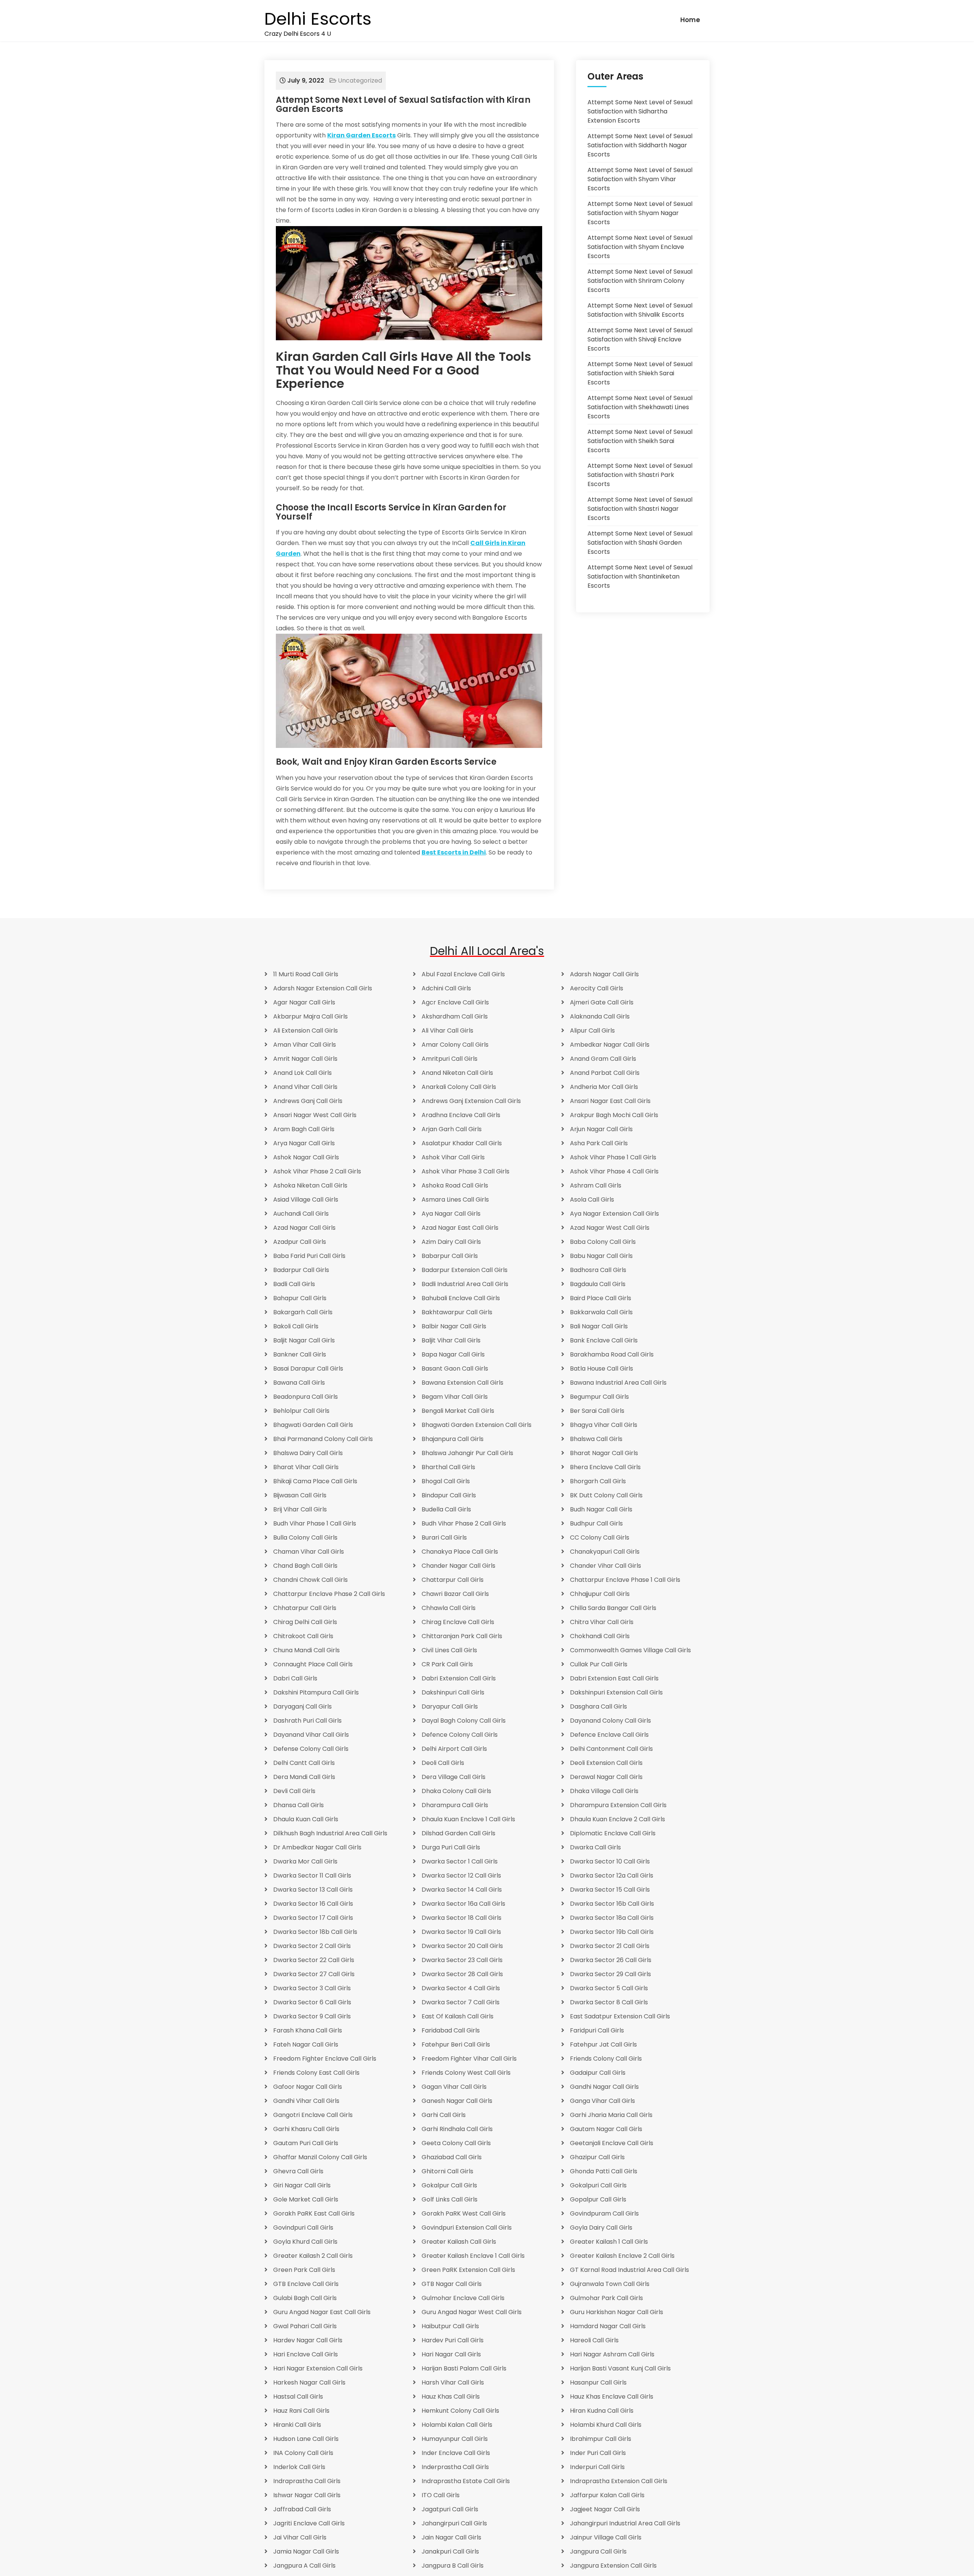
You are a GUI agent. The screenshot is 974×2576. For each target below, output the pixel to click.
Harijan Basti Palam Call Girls (464, 2368)
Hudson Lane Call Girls (306, 2439)
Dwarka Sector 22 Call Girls (314, 1960)
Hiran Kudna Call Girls (602, 2411)
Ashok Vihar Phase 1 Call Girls (613, 1157)
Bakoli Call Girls (296, 1326)
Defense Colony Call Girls (311, 1749)
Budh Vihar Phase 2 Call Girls (464, 1523)
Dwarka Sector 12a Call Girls (612, 1875)
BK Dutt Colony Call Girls (606, 1495)
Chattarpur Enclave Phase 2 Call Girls (329, 1594)
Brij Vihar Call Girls (300, 1509)
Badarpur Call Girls (301, 1270)
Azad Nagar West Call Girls (610, 1228)
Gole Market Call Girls (306, 2199)
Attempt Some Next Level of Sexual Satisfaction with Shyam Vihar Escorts (640, 179)
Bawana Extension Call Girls (462, 1383)
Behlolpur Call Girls (301, 1411)
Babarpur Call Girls (450, 1256)
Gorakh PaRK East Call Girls (314, 2213)
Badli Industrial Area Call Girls (465, 1284)
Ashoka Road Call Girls (455, 1185)
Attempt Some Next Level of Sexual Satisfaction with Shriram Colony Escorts (640, 281)
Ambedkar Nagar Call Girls (610, 1045)
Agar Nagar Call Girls (304, 1002)
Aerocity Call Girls (597, 988)
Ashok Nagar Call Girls (306, 1157)
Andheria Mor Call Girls (604, 1087)
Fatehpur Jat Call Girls (603, 2044)
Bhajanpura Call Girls (453, 1439)
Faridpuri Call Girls (597, 2030)
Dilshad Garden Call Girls (458, 1833)
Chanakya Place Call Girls (460, 1552)
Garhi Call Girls (444, 2115)
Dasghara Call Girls (598, 1706)
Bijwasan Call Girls (300, 1495)
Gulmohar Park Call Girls (606, 2298)
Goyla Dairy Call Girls (601, 2228)
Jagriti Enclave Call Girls (309, 2523)
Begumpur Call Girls (599, 1397)
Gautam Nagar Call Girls (606, 2129)
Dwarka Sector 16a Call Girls (463, 1904)
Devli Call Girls (294, 1791)
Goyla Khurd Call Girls (305, 2242)
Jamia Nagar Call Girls (306, 2551)
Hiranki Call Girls (297, 2425)
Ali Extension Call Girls (306, 1031)
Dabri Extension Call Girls (459, 1678)
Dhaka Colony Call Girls (456, 1791)
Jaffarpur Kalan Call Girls (607, 2495)
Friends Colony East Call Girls (316, 2073)
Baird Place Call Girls (601, 1298)
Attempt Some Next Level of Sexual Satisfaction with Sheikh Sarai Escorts (640, 441)
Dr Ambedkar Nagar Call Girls (317, 1847)
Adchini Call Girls (446, 988)
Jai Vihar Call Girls (300, 2537)
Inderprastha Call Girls (455, 2467)
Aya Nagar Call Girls (451, 1214)
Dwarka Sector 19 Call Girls (461, 1932)
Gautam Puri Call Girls (306, 2143)
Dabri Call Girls (295, 1678)
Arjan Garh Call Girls (452, 1129)
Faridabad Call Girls (451, 2030)
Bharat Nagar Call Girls (604, 1453)
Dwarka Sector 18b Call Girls (315, 1932)
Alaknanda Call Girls (600, 1016)
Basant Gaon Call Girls (455, 1368)
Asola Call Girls (592, 1200)
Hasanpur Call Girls (598, 2382)
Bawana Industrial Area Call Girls (618, 1383)
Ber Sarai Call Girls (597, 1411)
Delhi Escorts (318, 19)
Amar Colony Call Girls (455, 1045)
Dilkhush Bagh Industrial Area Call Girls (330, 1833)
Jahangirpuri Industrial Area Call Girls (625, 2523)
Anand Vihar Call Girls (305, 1087)
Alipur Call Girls (592, 1031)
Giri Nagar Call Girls (302, 2185)
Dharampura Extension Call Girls (618, 1805)
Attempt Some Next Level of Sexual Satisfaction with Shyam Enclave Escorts (640, 247)
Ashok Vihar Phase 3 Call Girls (466, 1171)
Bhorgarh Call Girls (598, 1481)
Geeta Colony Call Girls (456, 2143)
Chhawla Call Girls (449, 1608)
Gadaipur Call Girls (598, 2073)
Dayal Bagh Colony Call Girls (464, 1721)
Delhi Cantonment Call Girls (611, 1749)
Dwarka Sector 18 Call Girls (462, 1918)
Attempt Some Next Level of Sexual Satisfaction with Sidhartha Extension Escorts (640, 111)
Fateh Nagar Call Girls (306, 2044)
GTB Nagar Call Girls (452, 2284)
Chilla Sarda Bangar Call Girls (613, 1608)
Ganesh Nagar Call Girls (457, 2101)
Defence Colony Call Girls (460, 1735)
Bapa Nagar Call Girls (453, 1354)
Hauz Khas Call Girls (451, 2397)
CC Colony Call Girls (600, 1537)
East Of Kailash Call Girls (458, 2016)
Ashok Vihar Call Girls (453, 1157)
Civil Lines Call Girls (449, 1650)
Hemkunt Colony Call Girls (460, 2411)
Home (690, 20)
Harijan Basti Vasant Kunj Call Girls (620, 2368)
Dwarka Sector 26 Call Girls (611, 1960)
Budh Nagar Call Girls (601, 1509)
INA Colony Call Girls (303, 2453)
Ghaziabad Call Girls (452, 2157)
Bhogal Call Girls (446, 1481)
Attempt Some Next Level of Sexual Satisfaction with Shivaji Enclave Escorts (640, 339)
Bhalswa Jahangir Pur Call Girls (467, 1453)
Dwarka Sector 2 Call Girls (312, 1946)
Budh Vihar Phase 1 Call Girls (315, 1523)
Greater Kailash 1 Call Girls (609, 2242)
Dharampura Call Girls (455, 1805)
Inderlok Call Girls (299, 2467)
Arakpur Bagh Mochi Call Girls (614, 1115)
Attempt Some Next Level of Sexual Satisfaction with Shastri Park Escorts (640, 475)
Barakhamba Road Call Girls (612, 1354)
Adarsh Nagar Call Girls (604, 974)
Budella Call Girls (446, 1509)
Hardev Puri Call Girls (453, 2340)
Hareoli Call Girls (594, 2340)
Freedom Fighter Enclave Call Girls (325, 2059)
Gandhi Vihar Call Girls (306, 2101)
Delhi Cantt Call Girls (304, 1763)
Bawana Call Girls (299, 1383)
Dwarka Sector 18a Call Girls (612, 1918)
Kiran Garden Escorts (361, 135)
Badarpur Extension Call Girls (465, 1270)
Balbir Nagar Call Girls (454, 1326)
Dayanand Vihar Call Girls (311, 1735)
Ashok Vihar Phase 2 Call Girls (317, 1171)
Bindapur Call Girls (449, 1495)
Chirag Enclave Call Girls (458, 1622)
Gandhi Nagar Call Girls (604, 2087)
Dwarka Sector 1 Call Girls (460, 1861)
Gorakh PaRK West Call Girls (464, 2213)
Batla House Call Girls (602, 1368)
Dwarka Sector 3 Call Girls (312, 1988)
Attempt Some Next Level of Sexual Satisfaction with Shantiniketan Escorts (640, 576)
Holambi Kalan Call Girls (457, 2425)
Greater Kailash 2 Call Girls (313, 2256)
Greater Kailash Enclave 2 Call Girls (622, 2256)
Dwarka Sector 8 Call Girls (609, 2002)
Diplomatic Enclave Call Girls (613, 1833)
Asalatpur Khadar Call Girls (462, 1143)
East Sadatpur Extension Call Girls (620, 2016)
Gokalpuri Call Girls (598, 2185)
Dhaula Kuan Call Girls (306, 1819)
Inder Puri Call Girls (598, 2453)
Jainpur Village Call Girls (606, 2537)
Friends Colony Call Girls (606, 2059)
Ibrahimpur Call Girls (601, 2439)
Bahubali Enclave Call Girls (461, 1298)
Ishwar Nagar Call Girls (307, 2495)
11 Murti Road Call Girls (306, 974)
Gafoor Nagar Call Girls (308, 2087)
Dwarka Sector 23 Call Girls (462, 1960)
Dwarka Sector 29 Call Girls (610, 1974)
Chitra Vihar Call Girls (602, 1622)
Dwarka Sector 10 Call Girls (610, 1861)
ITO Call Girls (441, 2495)
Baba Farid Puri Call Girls (309, 1256)
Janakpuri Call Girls (450, 2551)
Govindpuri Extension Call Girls (467, 2228)
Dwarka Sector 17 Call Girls (313, 1918)
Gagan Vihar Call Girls (454, 2087)
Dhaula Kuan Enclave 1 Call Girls (468, 1819)
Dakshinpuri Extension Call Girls (616, 1692)
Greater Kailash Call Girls (459, 2242)
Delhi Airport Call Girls (454, 1749)
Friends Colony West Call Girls (466, 2073)
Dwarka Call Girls (595, 1847)
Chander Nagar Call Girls (458, 1566)
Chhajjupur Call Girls (600, 1594)
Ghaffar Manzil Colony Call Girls (320, 2157)
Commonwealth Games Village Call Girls (630, 1650)
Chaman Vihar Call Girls (309, 1552)
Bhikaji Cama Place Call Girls (315, 1481)
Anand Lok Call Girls (302, 1073)
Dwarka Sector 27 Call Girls (314, 1974)
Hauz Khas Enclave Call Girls (612, 2397)
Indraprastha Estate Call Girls (466, 2481)
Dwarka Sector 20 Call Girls (462, 1946)
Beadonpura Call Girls (306, 1397)
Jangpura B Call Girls (453, 2566)
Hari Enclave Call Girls (306, 2354)
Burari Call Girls (444, 1537)
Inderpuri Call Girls (597, 2467)
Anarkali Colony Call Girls (459, 1087)
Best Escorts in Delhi (454, 852)
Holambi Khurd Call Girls (606, 2425)
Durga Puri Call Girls (451, 1847)
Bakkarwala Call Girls (601, 1312)
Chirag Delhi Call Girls (305, 1622)
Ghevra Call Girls (298, 2171)
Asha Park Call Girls (599, 1143)
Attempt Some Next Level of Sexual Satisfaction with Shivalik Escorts (640, 310)
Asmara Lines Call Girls (455, 1200)
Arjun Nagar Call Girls (601, 1129)
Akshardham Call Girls (455, 1016)
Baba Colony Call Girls (603, 1242)
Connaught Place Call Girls (313, 1664)
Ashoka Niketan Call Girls (310, 1185)
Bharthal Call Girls (448, 1467)
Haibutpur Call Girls (450, 2326)
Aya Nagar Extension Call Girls (614, 1214)
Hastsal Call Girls (298, 2397)
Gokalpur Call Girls (449, 2185)
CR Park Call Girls (447, 1664)
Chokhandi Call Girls (600, 1636)
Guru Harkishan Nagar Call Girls (617, 2312)
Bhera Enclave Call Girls (605, 1467)
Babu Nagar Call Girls (601, 1256)
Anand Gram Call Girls (603, 1059)
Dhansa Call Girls (298, 1805)
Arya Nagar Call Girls (304, 1143)
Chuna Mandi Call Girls (306, 1650)
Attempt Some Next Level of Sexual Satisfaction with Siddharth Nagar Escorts (640, 145)
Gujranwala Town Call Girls (610, 2284)
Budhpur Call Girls (596, 1523)
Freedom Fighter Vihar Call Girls (469, 2059)
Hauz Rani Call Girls (301, 2411)
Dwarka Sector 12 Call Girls (461, 1875)
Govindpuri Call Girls (303, 2228)
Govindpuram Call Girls (604, 2213)
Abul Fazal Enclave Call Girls (463, 974)
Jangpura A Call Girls (304, 2566)
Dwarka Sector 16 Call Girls (313, 1904)
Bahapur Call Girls (300, 1298)
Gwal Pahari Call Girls (305, 2326)
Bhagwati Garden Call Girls (313, 1425)
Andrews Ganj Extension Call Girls (471, 1101)
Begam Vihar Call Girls (455, 1397)
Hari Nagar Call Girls (451, 2354)
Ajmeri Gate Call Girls (602, 1002)
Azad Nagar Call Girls (304, 1228)
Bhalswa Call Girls (596, 1439)
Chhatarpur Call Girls (305, 1608)
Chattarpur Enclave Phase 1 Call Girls (625, 1580)
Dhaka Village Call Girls (604, 1791)
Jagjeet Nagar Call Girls (605, 2509)
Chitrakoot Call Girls (303, 1636)
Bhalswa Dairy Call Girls (308, 1453)
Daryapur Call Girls (450, 1706)
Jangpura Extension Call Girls (613, 2566)
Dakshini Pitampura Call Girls (316, 1692)
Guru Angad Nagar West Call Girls (472, 2312)
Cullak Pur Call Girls (599, 1664)
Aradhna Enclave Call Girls (461, 1115)
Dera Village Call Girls (454, 1777)
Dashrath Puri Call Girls (307, 1721)
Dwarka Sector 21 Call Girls (610, 1946)
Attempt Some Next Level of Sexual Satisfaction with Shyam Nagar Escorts (640, 213)
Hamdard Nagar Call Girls (608, 2326)
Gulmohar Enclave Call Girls (463, 2298)
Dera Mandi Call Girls (304, 1777)
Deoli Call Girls (443, 1763)
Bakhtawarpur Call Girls (457, 1312)
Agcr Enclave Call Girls (455, 1002)
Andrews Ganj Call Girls (308, 1101)
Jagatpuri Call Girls (450, 2509)
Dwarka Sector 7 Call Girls (461, 2002)
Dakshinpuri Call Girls (453, 1692)
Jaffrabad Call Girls (302, 2509)
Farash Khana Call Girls (308, 2030)
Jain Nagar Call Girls (451, 2537)
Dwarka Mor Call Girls (305, 1861)
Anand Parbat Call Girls (605, 1073)
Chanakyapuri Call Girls (605, 1552)
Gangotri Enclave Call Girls (313, 2115)
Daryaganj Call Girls (302, 1706)
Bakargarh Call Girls (303, 1312)
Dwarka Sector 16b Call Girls (612, 1904)
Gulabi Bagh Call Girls (305, 2298)
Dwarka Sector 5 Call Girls (609, 1988)
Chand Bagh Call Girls (305, 1566)
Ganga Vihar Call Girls (602, 2101)
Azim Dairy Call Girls (451, 1242)
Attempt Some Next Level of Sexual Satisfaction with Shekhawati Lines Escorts (640, 407)
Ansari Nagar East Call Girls (610, 1101)
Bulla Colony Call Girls (305, 1537)
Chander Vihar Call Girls (606, 1566)
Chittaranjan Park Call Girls (462, 1636)
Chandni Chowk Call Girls (310, 1580)
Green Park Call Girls (304, 2270)
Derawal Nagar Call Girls (606, 1777)
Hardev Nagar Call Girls (308, 2340)
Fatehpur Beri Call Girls (456, 2044)
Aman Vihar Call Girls (305, 1045)
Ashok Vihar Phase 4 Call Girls (614, 1171)
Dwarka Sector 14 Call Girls (462, 1890)
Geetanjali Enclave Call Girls (612, 2143)
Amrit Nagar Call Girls (305, 1059)
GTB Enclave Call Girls (306, 2284)
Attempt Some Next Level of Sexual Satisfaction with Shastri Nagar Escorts (640, 509)
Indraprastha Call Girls (307, 2481)
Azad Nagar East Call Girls (460, 1228)
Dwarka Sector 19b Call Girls (612, 1932)
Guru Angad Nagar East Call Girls (322, 2312)
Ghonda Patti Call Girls (604, 2171)
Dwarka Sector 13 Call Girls (313, 1890)
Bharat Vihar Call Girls (306, 1467)
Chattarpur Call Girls (453, 1580)
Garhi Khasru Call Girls (306, 2129)
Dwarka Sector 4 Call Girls (461, 1988)
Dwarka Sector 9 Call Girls (312, 2016)
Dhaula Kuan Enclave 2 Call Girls (618, 1819)
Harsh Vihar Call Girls (453, 2382)
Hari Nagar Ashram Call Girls (612, 2354)
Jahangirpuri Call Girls (454, 2523)
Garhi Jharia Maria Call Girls (611, 2115)
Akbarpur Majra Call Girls (310, 1016)
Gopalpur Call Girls (598, 2199)
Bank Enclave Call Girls (604, 1340)
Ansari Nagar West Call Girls (315, 1115)
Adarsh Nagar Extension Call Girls (323, 988)
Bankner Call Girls (300, 1354)
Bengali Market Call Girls (458, 1411)
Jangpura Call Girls (598, 2551)
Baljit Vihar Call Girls (451, 1340)
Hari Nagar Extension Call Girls (318, 2368)
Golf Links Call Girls (450, 2199)
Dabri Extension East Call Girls (614, 1678)
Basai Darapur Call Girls (308, 1368)
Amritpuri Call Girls (450, 1059)
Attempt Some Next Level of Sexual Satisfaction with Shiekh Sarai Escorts (640, 373)
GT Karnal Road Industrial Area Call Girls (629, 2270)
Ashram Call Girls (596, 1185)
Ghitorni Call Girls (447, 2171)
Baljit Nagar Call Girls (304, 1340)
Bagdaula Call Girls (598, 1284)
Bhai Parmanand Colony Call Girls (323, 1439)
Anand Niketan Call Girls (457, 1073)
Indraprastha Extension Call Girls (619, 2481)
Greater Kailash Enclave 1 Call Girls (473, 2256)
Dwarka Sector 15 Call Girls (610, 1890)
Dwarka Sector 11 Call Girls (312, 1875)
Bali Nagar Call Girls (599, 1326)
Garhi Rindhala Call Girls (457, 2129)
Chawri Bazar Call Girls (455, 1594)
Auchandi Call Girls (301, 1214)
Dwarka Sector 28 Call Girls (462, 1974)
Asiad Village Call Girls (306, 1200)
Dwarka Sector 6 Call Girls (312, 2002)
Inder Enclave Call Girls (456, 2453)
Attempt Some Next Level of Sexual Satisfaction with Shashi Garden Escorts (640, 543)
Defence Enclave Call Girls (609, 1735)
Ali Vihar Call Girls (447, 1031)
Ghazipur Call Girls (597, 2157)
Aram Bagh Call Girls (304, 1129)
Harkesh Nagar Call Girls (309, 2382)
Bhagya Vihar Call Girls (604, 1425)
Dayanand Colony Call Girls (610, 1721)
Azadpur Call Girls (300, 1242)
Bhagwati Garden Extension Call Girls (477, 1425)
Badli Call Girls (294, 1284)
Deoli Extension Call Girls (606, 1763)
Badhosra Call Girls (598, 1270)
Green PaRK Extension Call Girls (468, 2270)
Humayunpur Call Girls (455, 2439)
